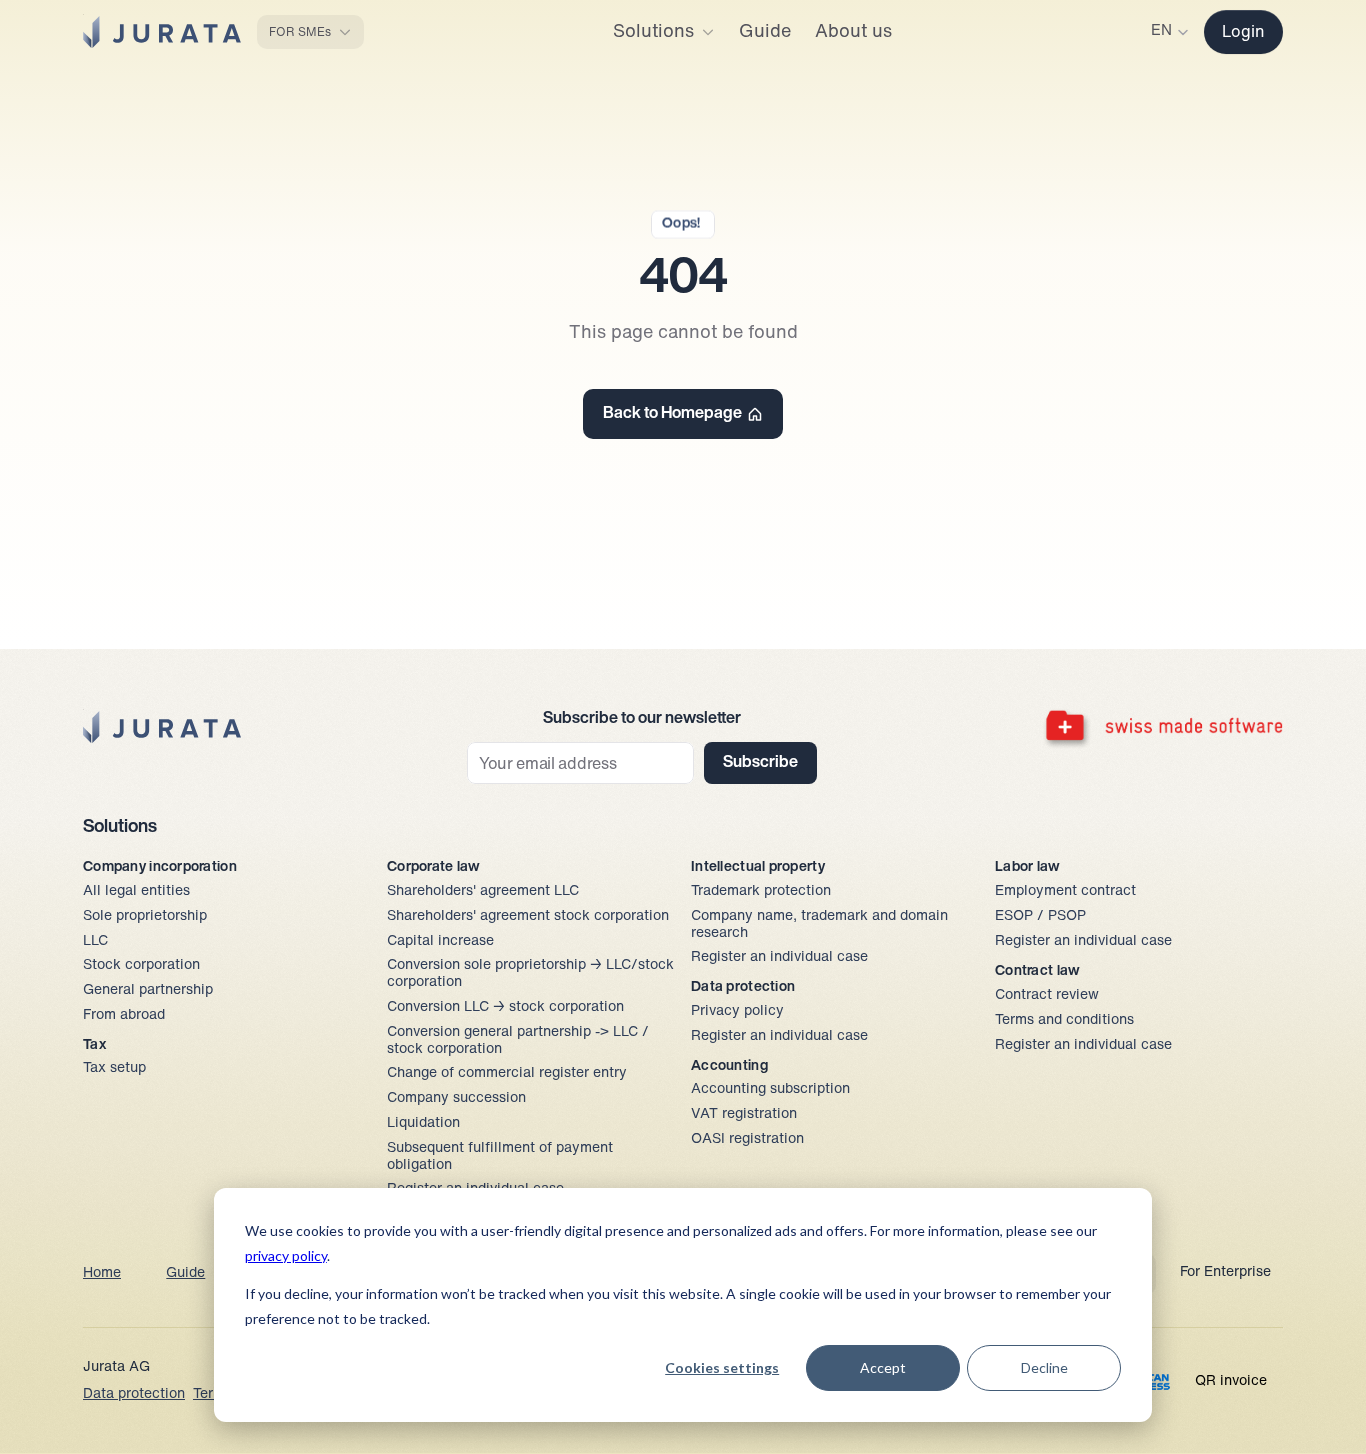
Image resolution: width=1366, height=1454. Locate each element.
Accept (883, 1367)
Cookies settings (722, 1367)
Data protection (134, 1394)
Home (102, 1273)
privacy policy (286, 1255)
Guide (185, 1273)
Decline (1044, 1367)
